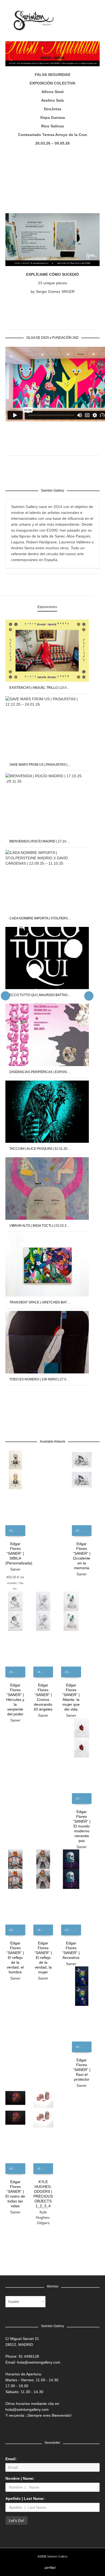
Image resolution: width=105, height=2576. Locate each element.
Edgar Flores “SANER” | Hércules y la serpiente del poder (15, 1700)
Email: (11, 2459)
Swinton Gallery (57, 2556)
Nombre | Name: (20, 2478)
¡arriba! (50, 2568)
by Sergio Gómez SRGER (53, 292)
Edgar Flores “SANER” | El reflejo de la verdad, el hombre (15, 1958)
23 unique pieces (52, 283)
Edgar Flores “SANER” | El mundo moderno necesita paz (82, 1826)
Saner (15, 1569)
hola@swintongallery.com (39, 2362)
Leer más (15, 1530)
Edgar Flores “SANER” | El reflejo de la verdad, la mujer (43, 1958)
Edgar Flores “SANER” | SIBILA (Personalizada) (19, 1553)
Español (14, 2302)
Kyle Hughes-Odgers (43, 2217)
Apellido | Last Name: (25, 2498)
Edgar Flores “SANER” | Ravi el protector (82, 2070)
